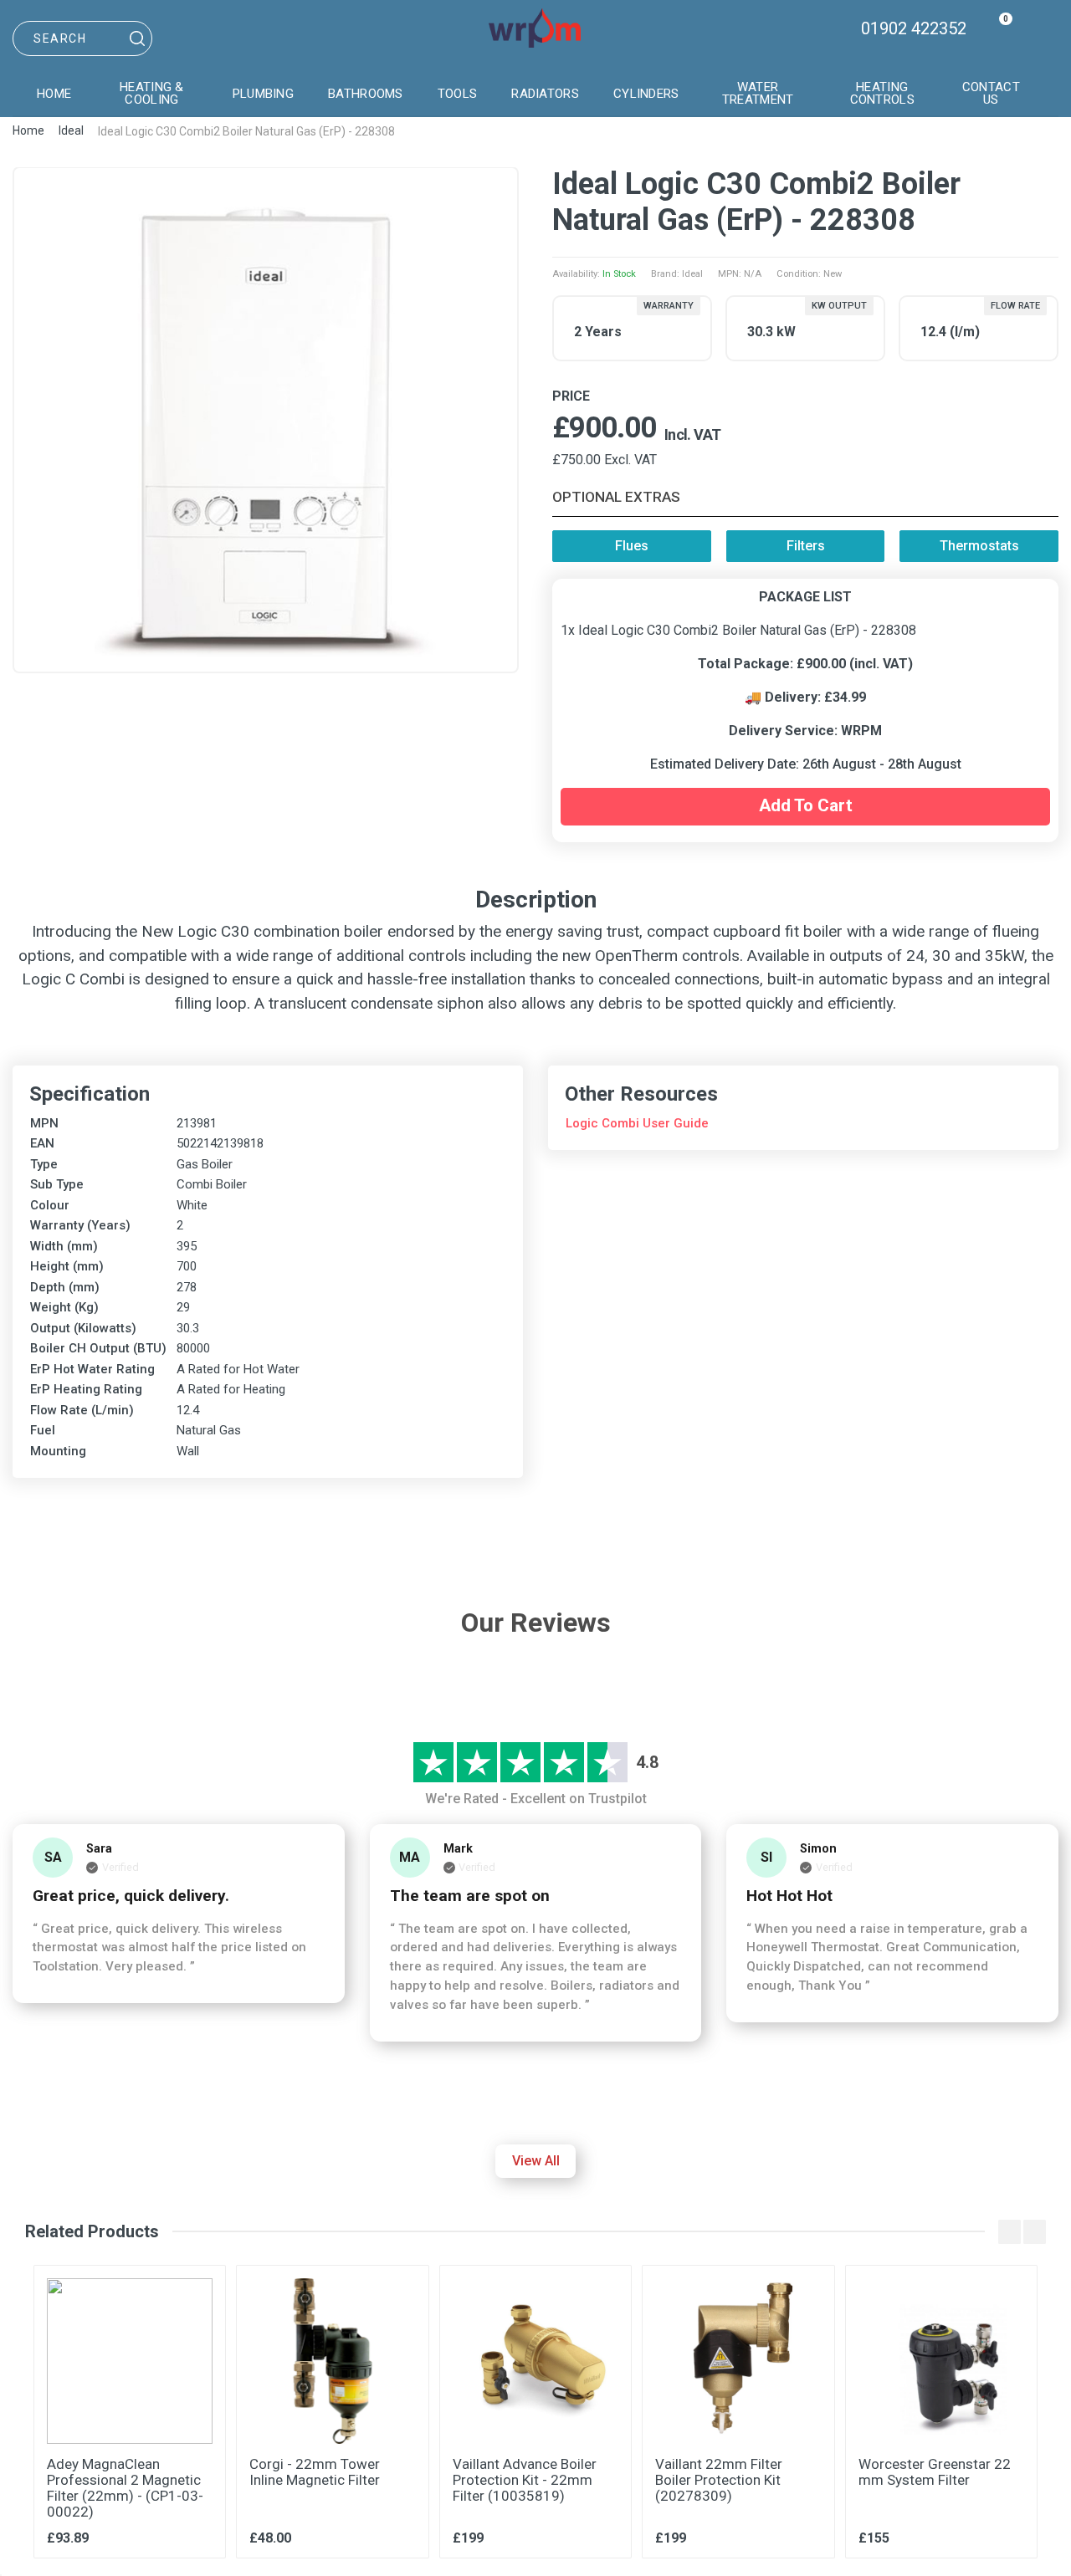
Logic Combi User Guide (637, 1123)
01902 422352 (914, 28)
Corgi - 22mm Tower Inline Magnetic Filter (315, 2472)
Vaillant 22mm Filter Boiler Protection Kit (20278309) (719, 2480)
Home (28, 130)
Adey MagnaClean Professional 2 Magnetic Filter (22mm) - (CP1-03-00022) (125, 2488)
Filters (806, 546)
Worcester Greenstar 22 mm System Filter (935, 2472)
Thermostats (979, 546)
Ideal (71, 130)
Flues (632, 546)
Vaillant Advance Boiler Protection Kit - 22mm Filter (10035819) (525, 2480)
